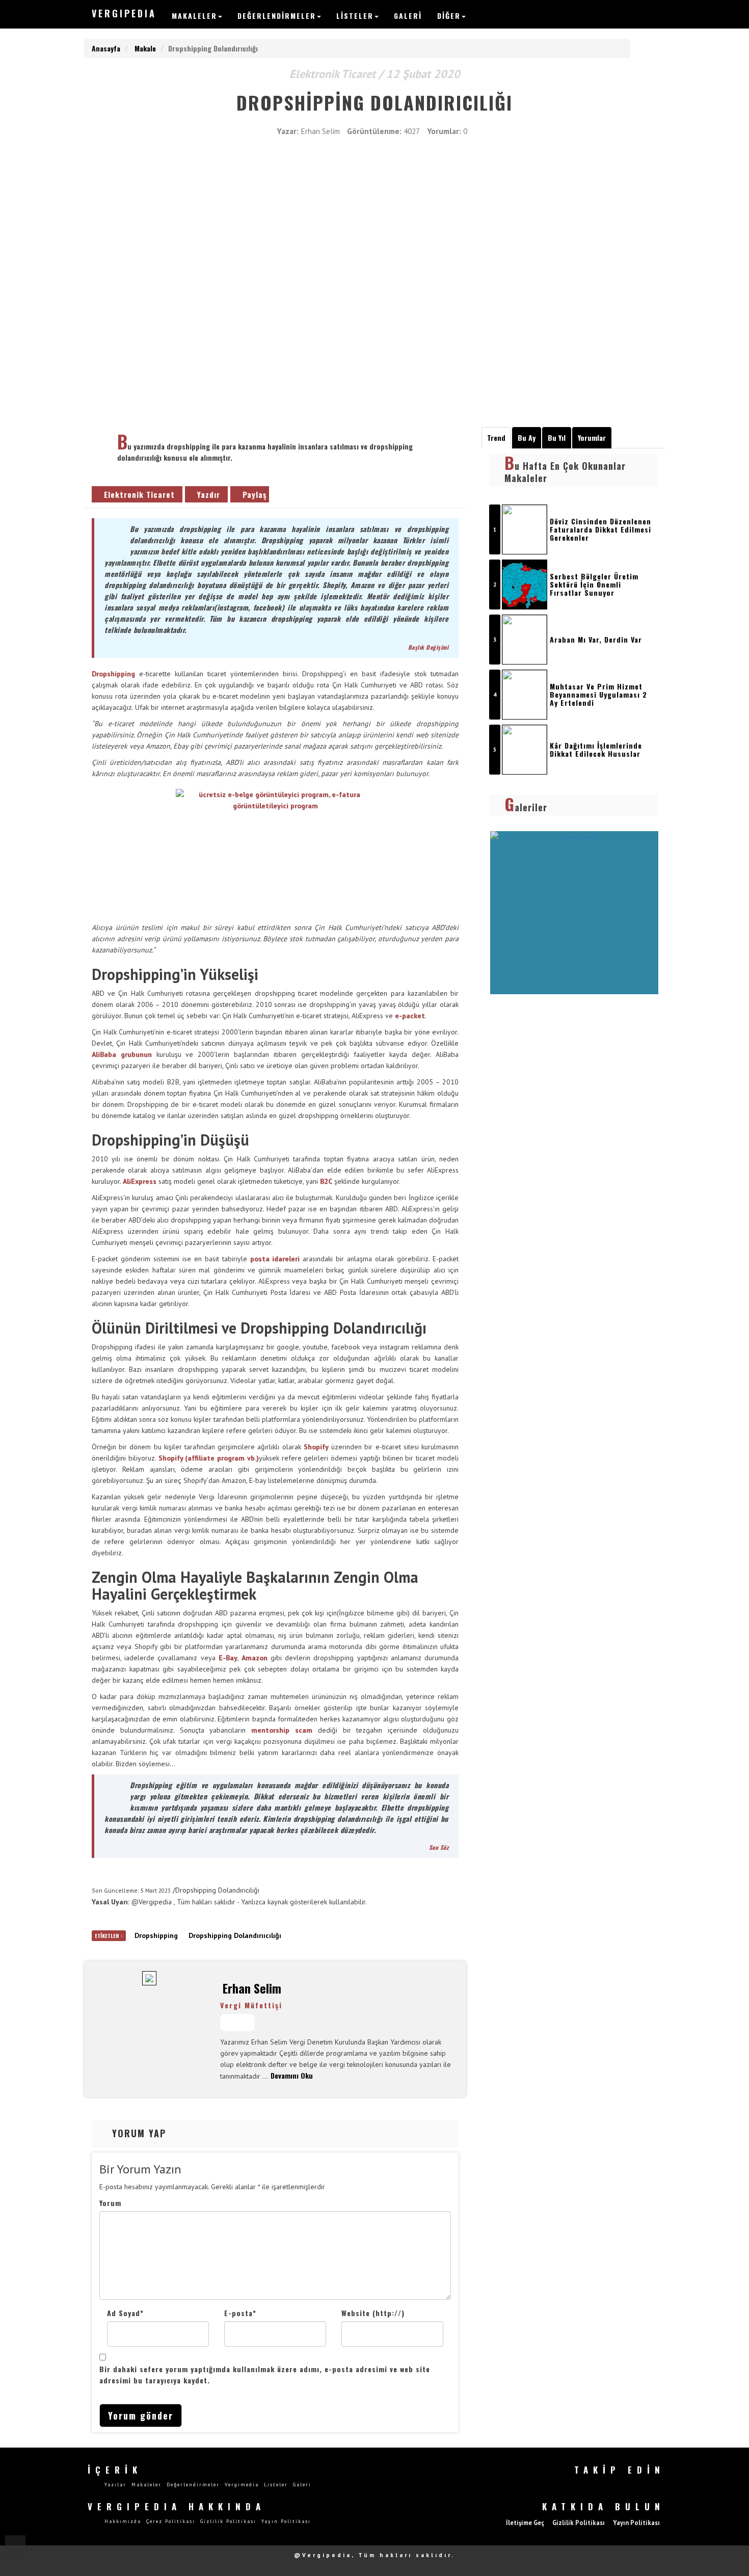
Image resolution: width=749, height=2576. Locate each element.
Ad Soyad (125, 2313)
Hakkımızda (123, 2521)
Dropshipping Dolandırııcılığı (235, 1935)
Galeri (408, 16)
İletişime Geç (525, 2522)
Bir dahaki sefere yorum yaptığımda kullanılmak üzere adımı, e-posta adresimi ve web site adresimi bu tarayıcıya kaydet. (265, 2374)
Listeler (355, 16)
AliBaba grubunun (122, 1054)
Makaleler (194, 16)
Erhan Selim (252, 1988)
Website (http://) (373, 2313)
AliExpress (140, 1181)
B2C (326, 1181)
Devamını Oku (292, 2075)
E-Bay (228, 1658)
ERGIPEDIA (124, 13)
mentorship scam (282, 1730)
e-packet (410, 1016)
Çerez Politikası (171, 2521)
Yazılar (115, 2485)
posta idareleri (275, 1259)
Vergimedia (242, 2485)
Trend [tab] (496, 437)
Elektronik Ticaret (139, 494)
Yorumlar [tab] (592, 437)
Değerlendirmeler (277, 16)
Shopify (316, 1447)
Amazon (255, 1658)
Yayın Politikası (286, 2521)
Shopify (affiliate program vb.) (209, 1458)
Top (15, 2545)
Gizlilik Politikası (228, 2521)
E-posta (240, 2313)
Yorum (110, 2203)
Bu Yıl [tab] (557, 437)
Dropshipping (113, 674)
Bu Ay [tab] (527, 437)
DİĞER (449, 16)
